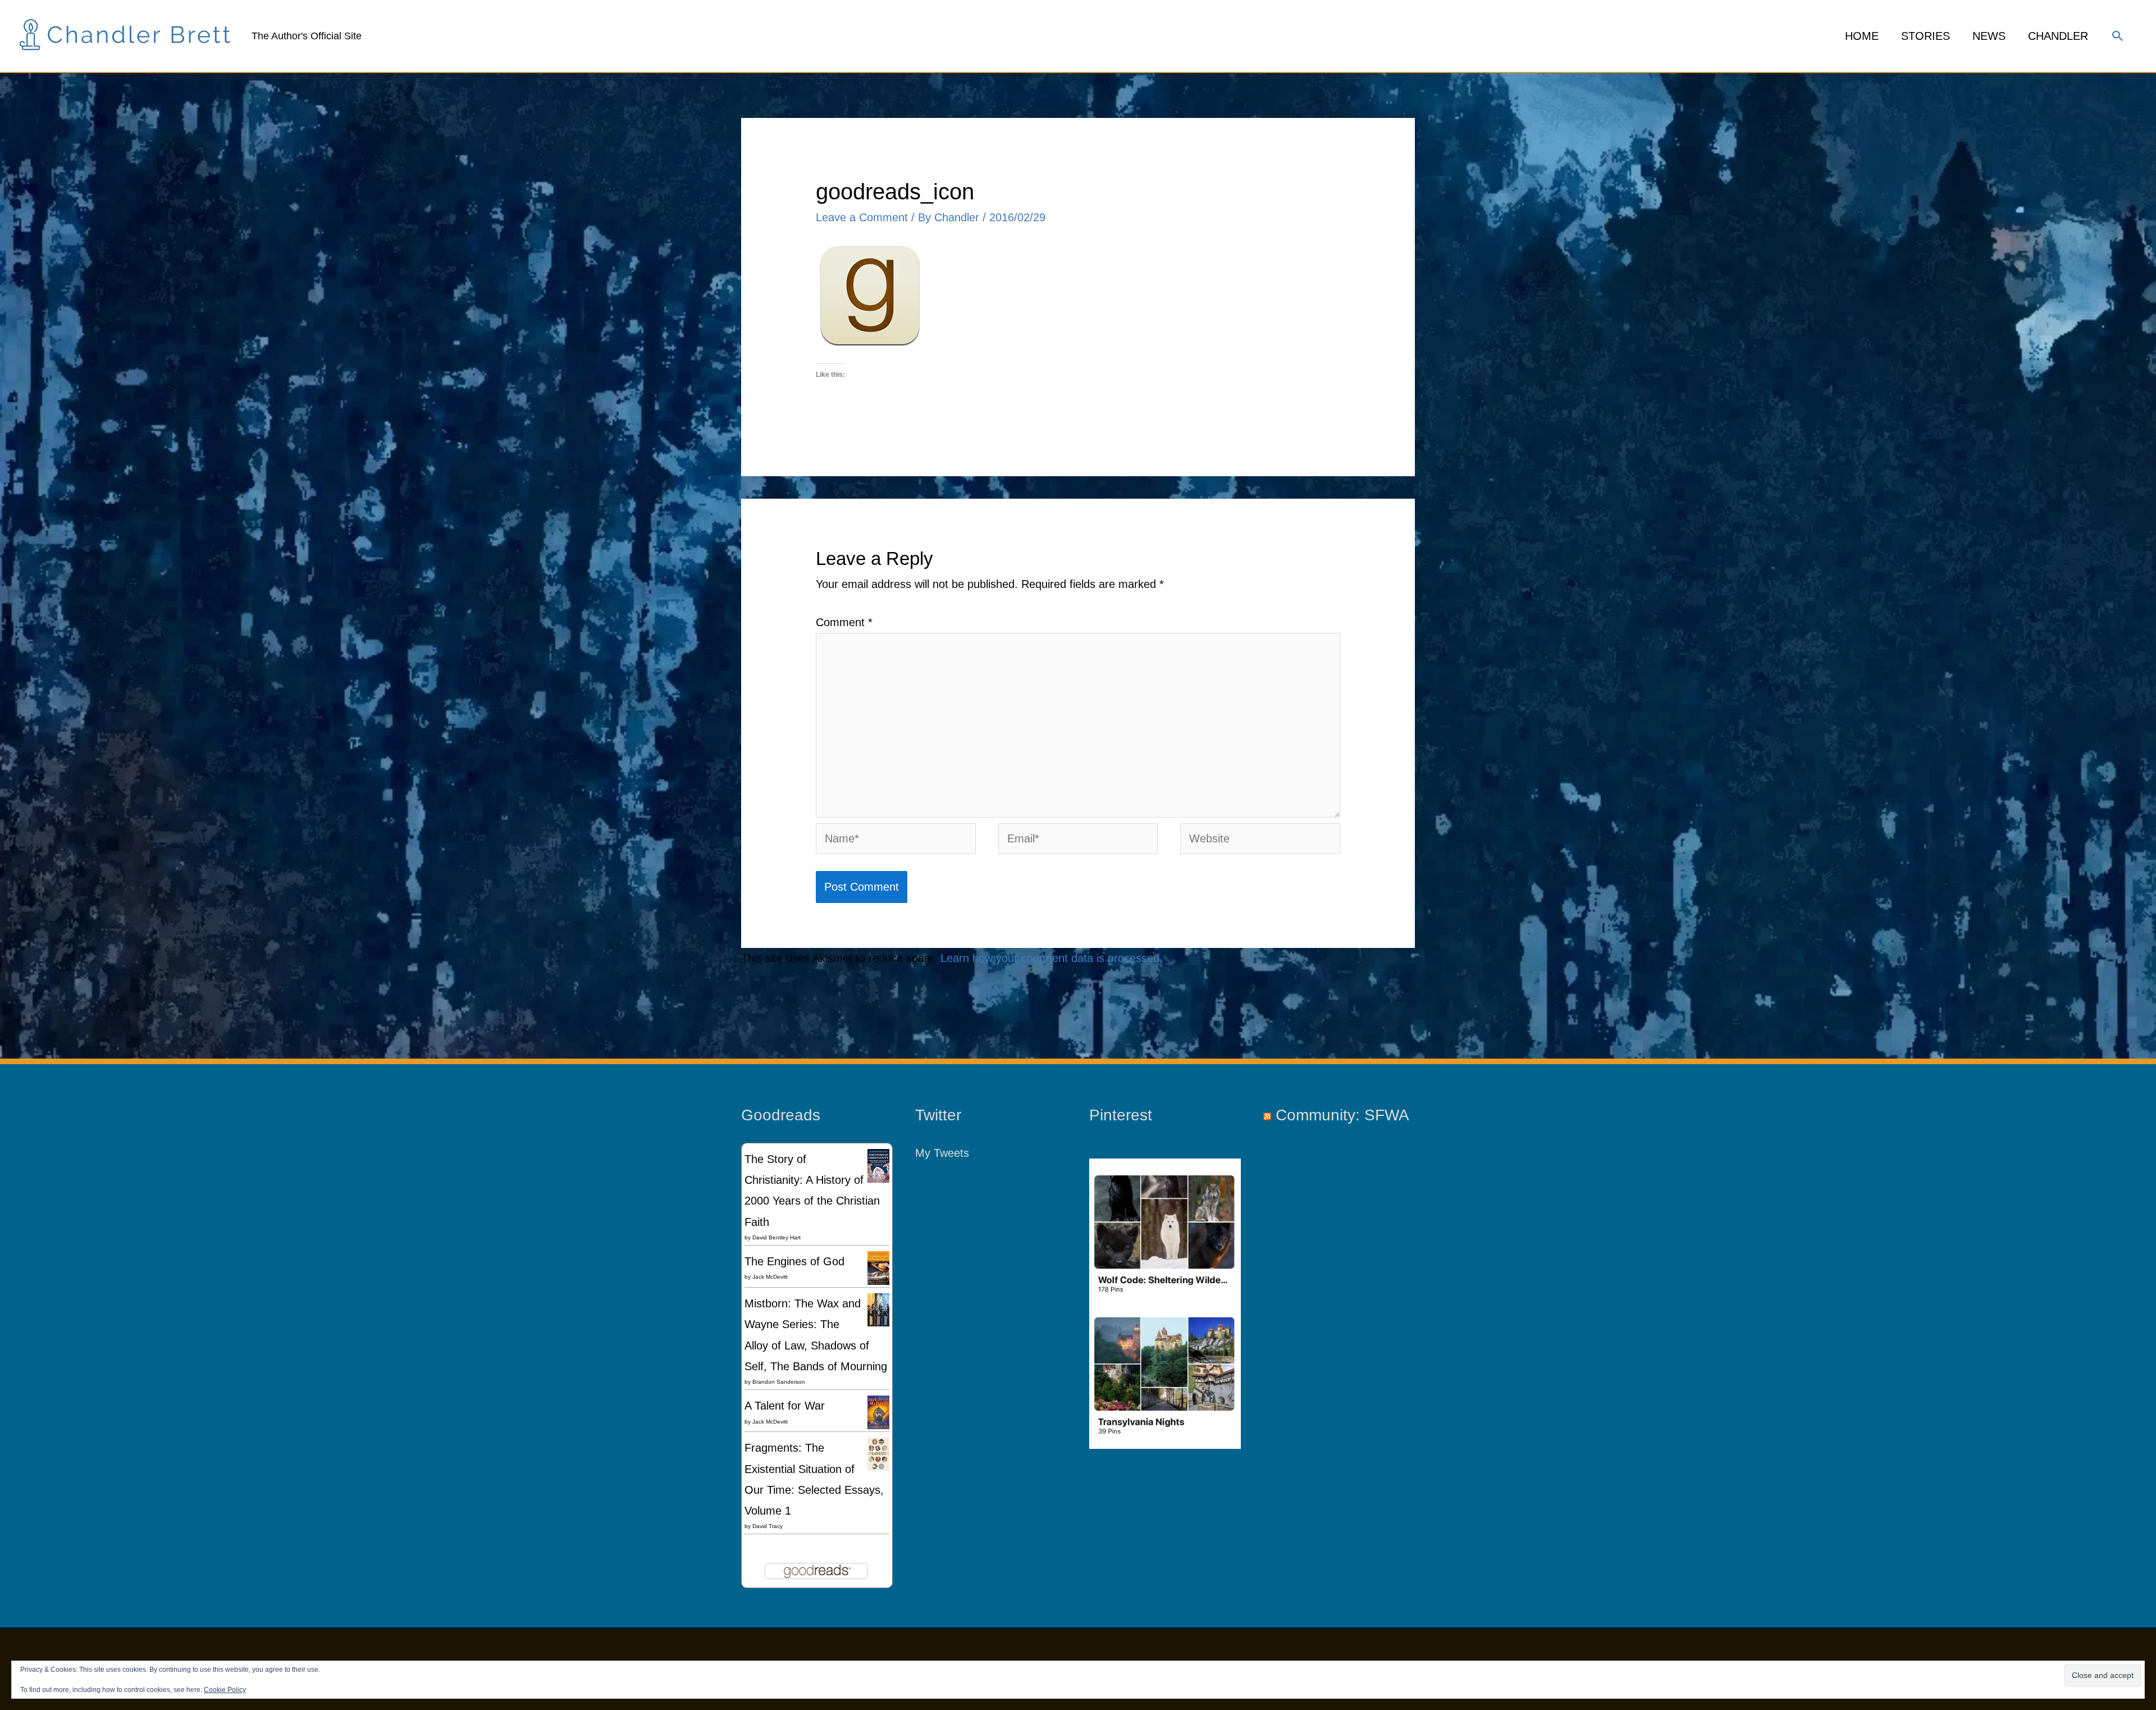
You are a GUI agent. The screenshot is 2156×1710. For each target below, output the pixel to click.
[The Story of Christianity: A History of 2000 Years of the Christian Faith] (878, 1165)
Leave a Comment (862, 217)
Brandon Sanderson (779, 1382)
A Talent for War (785, 1406)
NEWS (1989, 36)
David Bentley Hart (776, 1237)
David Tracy (768, 1526)
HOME (1862, 36)
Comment (844, 622)
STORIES (1926, 36)
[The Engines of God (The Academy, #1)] (878, 1268)
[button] (2118, 36)
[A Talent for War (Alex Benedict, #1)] (878, 1412)
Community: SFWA (1342, 1115)
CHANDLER (2058, 36)
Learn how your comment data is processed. (1052, 958)
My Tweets (942, 1153)
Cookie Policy (225, 1690)
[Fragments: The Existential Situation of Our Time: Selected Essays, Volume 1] (878, 1453)
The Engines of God (794, 1261)
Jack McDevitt (770, 1277)
